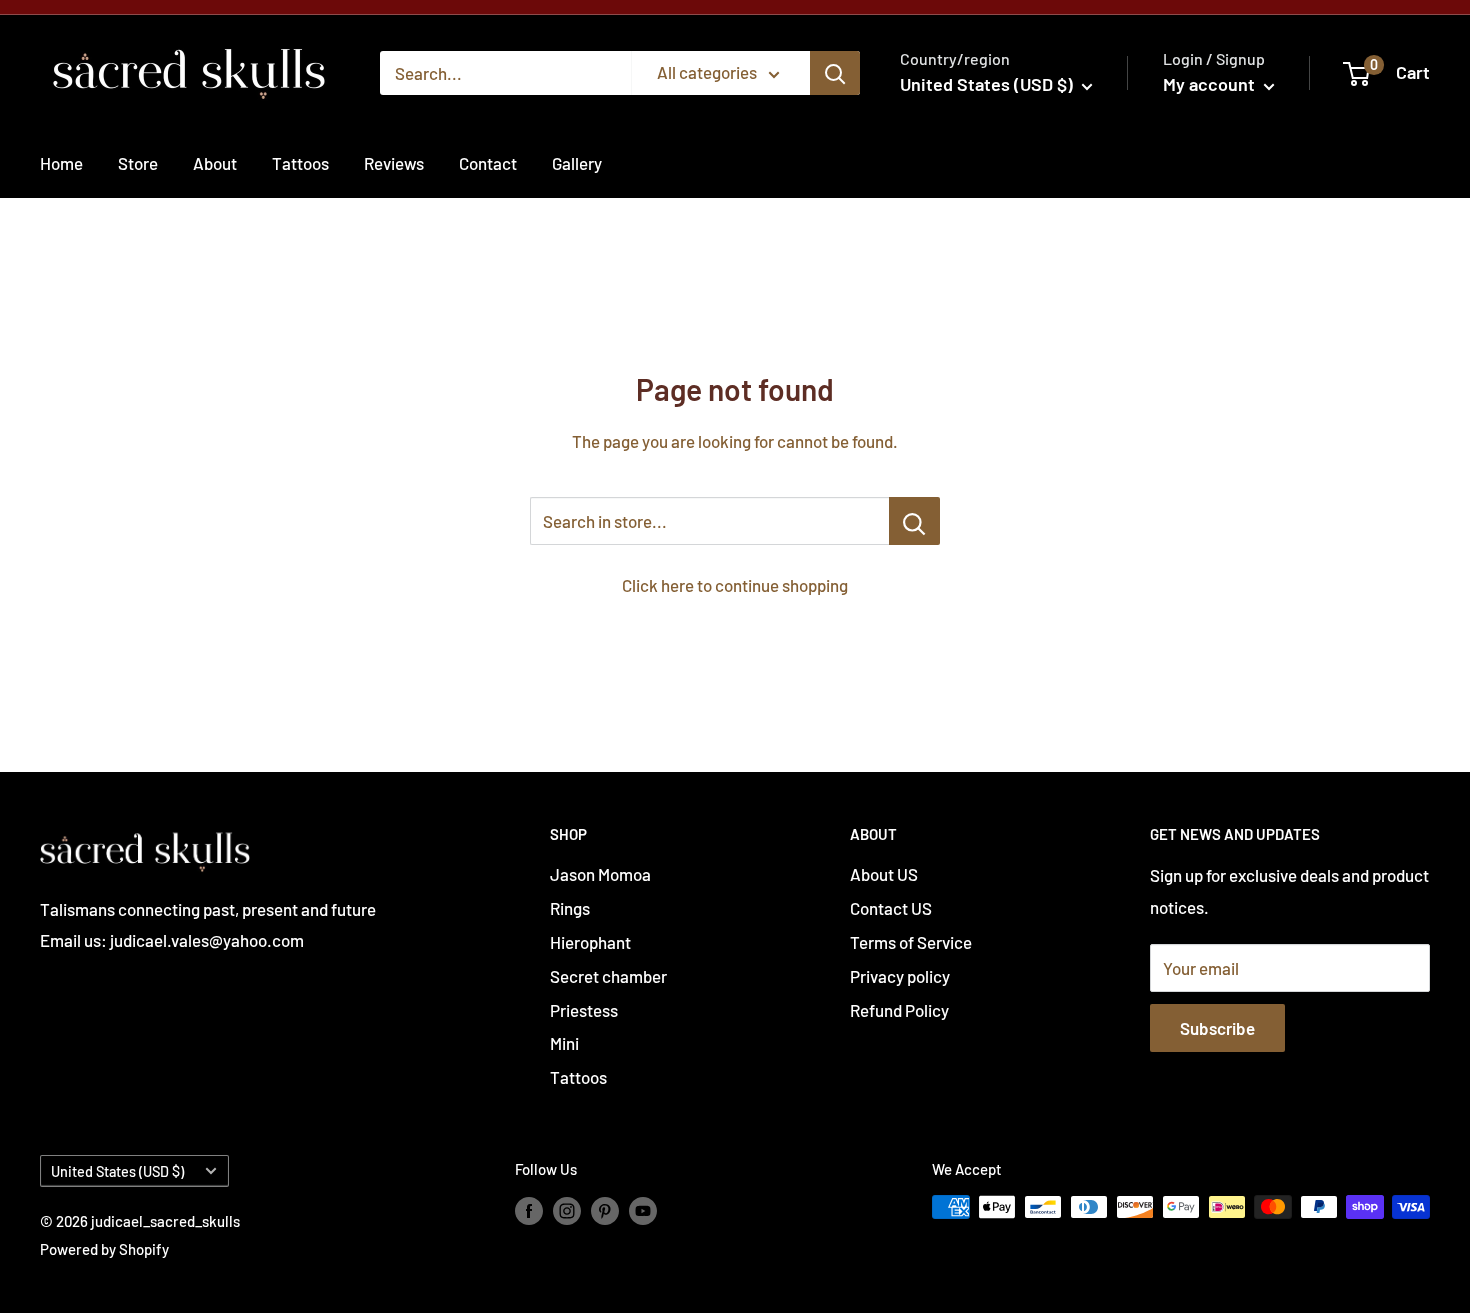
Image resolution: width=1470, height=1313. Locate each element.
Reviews (394, 163)
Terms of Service (911, 942)
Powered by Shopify (104, 1249)
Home (61, 163)
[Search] (835, 73)
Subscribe (1217, 1028)
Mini (564, 1043)
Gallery (577, 163)
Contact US (891, 908)
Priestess (584, 1010)
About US (884, 874)
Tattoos (300, 163)
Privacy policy (900, 976)
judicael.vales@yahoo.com (205, 940)
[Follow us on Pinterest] (605, 1210)
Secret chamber (608, 976)
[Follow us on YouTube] (643, 1210)
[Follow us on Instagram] (567, 1210)
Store (138, 163)
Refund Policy (899, 1010)
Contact (488, 163)
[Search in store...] (914, 521)
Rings (570, 908)
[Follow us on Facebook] (529, 1210)
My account (1211, 84)
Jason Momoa (600, 874)
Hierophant (590, 942)
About (215, 163)
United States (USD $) (117, 1171)
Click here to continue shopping (735, 585)
